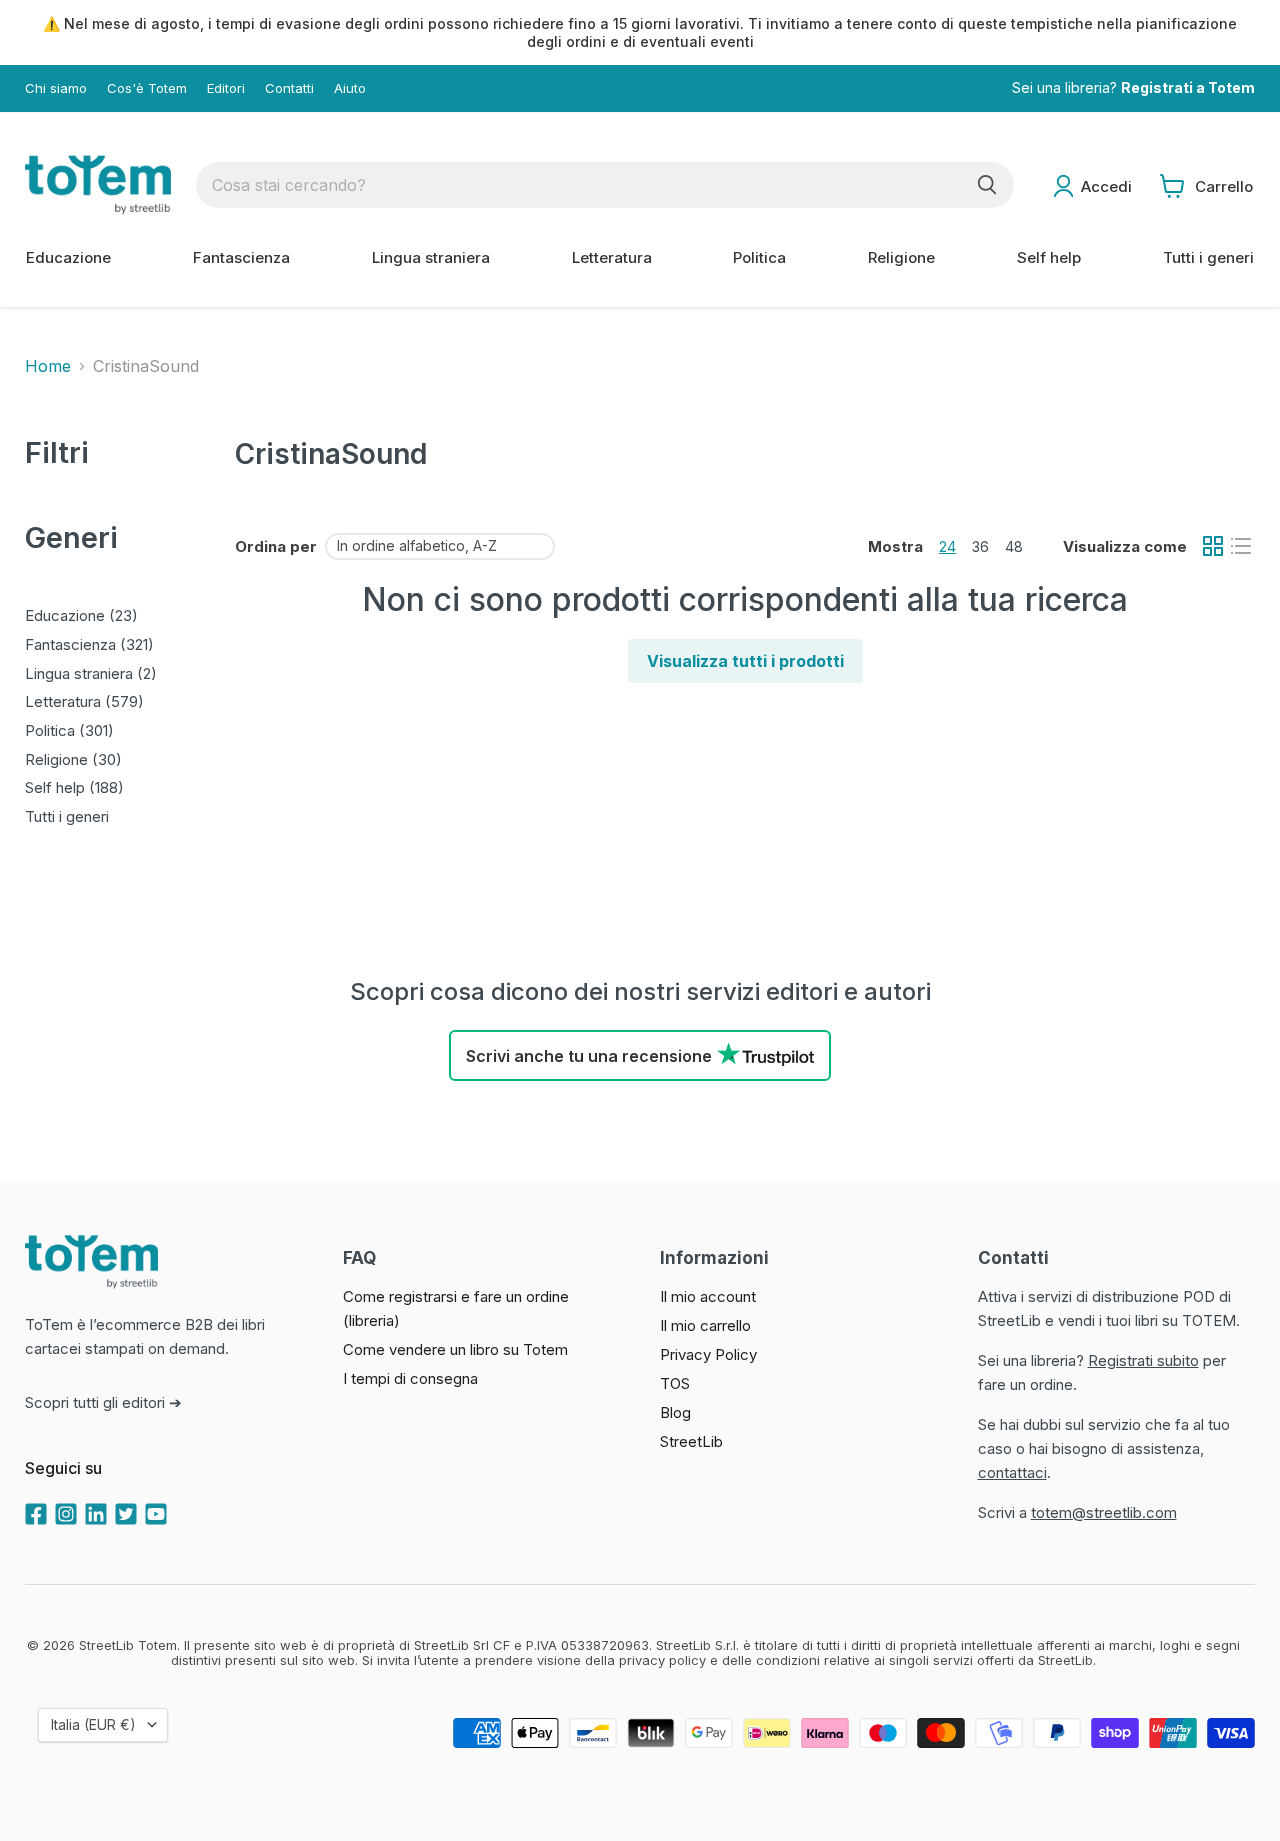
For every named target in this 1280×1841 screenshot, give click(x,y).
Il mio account (708, 1296)
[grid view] (1213, 546)
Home (48, 366)
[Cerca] (987, 185)
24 (947, 546)
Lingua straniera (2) (91, 673)
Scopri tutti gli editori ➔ (103, 1402)
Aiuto (350, 88)
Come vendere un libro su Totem (455, 1349)
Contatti (289, 88)
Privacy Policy (708, 1354)
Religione (901, 257)
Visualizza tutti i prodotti (745, 661)
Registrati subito (1143, 1360)
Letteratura (612, 257)
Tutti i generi (1208, 257)
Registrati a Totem (1188, 88)
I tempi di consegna (410, 1378)
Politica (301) (69, 730)
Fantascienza (241, 257)
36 (980, 546)
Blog (675, 1412)
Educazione (68, 257)
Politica (759, 257)
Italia (93, 1724)
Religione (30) (73, 759)
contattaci (1012, 1472)
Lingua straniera (431, 257)
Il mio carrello (705, 1325)
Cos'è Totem (147, 88)
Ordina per (276, 546)
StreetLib (691, 1441)
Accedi (1106, 186)
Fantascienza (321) (89, 644)
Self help (1049, 257)
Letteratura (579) (84, 701)
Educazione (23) (81, 615)
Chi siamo (56, 88)
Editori (226, 88)
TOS (675, 1383)
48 (1014, 546)
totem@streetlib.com (1104, 1512)
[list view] (1241, 546)
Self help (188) (74, 787)
